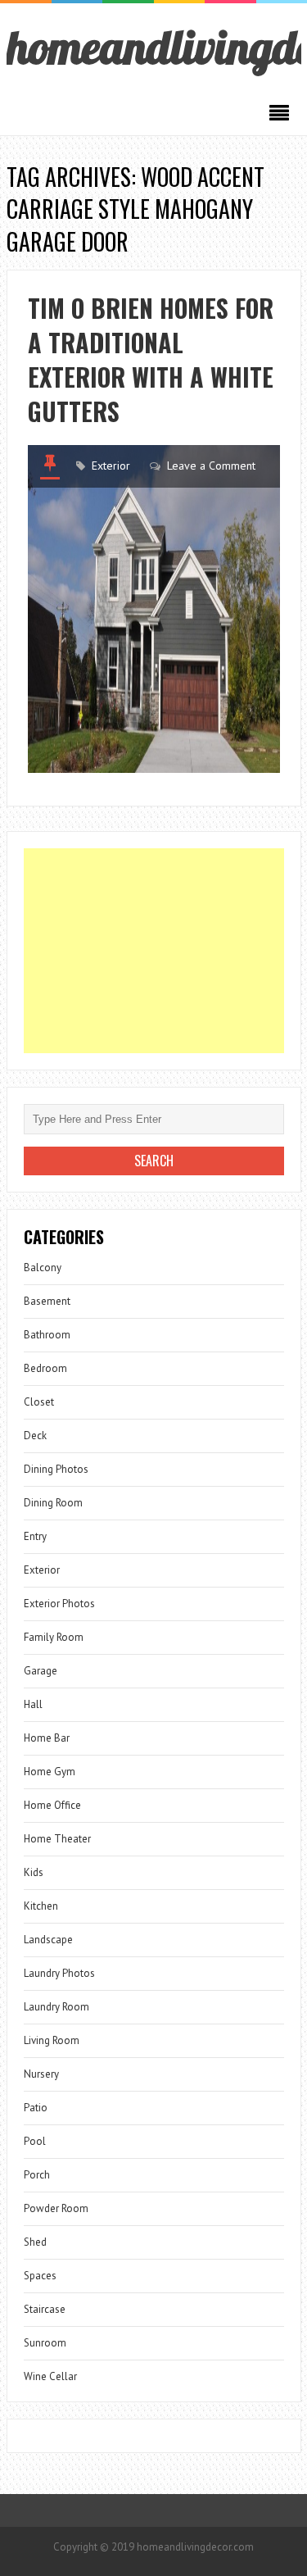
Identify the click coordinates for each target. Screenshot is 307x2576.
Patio (36, 2108)
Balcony (43, 1268)
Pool (35, 2141)
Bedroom (45, 1368)
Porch (37, 2175)
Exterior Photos (59, 1604)
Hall (33, 1704)
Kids (34, 1872)
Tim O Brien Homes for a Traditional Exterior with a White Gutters (151, 359)
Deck (35, 1436)
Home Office (52, 1805)
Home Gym (50, 1772)
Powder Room (56, 2208)
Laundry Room (56, 2007)
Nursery (41, 2074)
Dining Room (53, 1503)
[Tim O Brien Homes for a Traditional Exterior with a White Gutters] (154, 609)
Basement (47, 1301)
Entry (35, 1536)
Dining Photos (56, 1469)
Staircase (45, 2309)
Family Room (54, 1637)
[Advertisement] (154, 951)
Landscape (48, 1940)
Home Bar (47, 1738)
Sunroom (45, 2343)
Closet (39, 1402)
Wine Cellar (50, 2376)
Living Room (52, 2040)
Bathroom (47, 1335)
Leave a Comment (211, 466)
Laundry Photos (59, 1973)
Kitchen (41, 1906)
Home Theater (57, 1839)
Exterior (111, 466)
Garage (41, 1671)
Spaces (40, 2276)
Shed (35, 2242)
